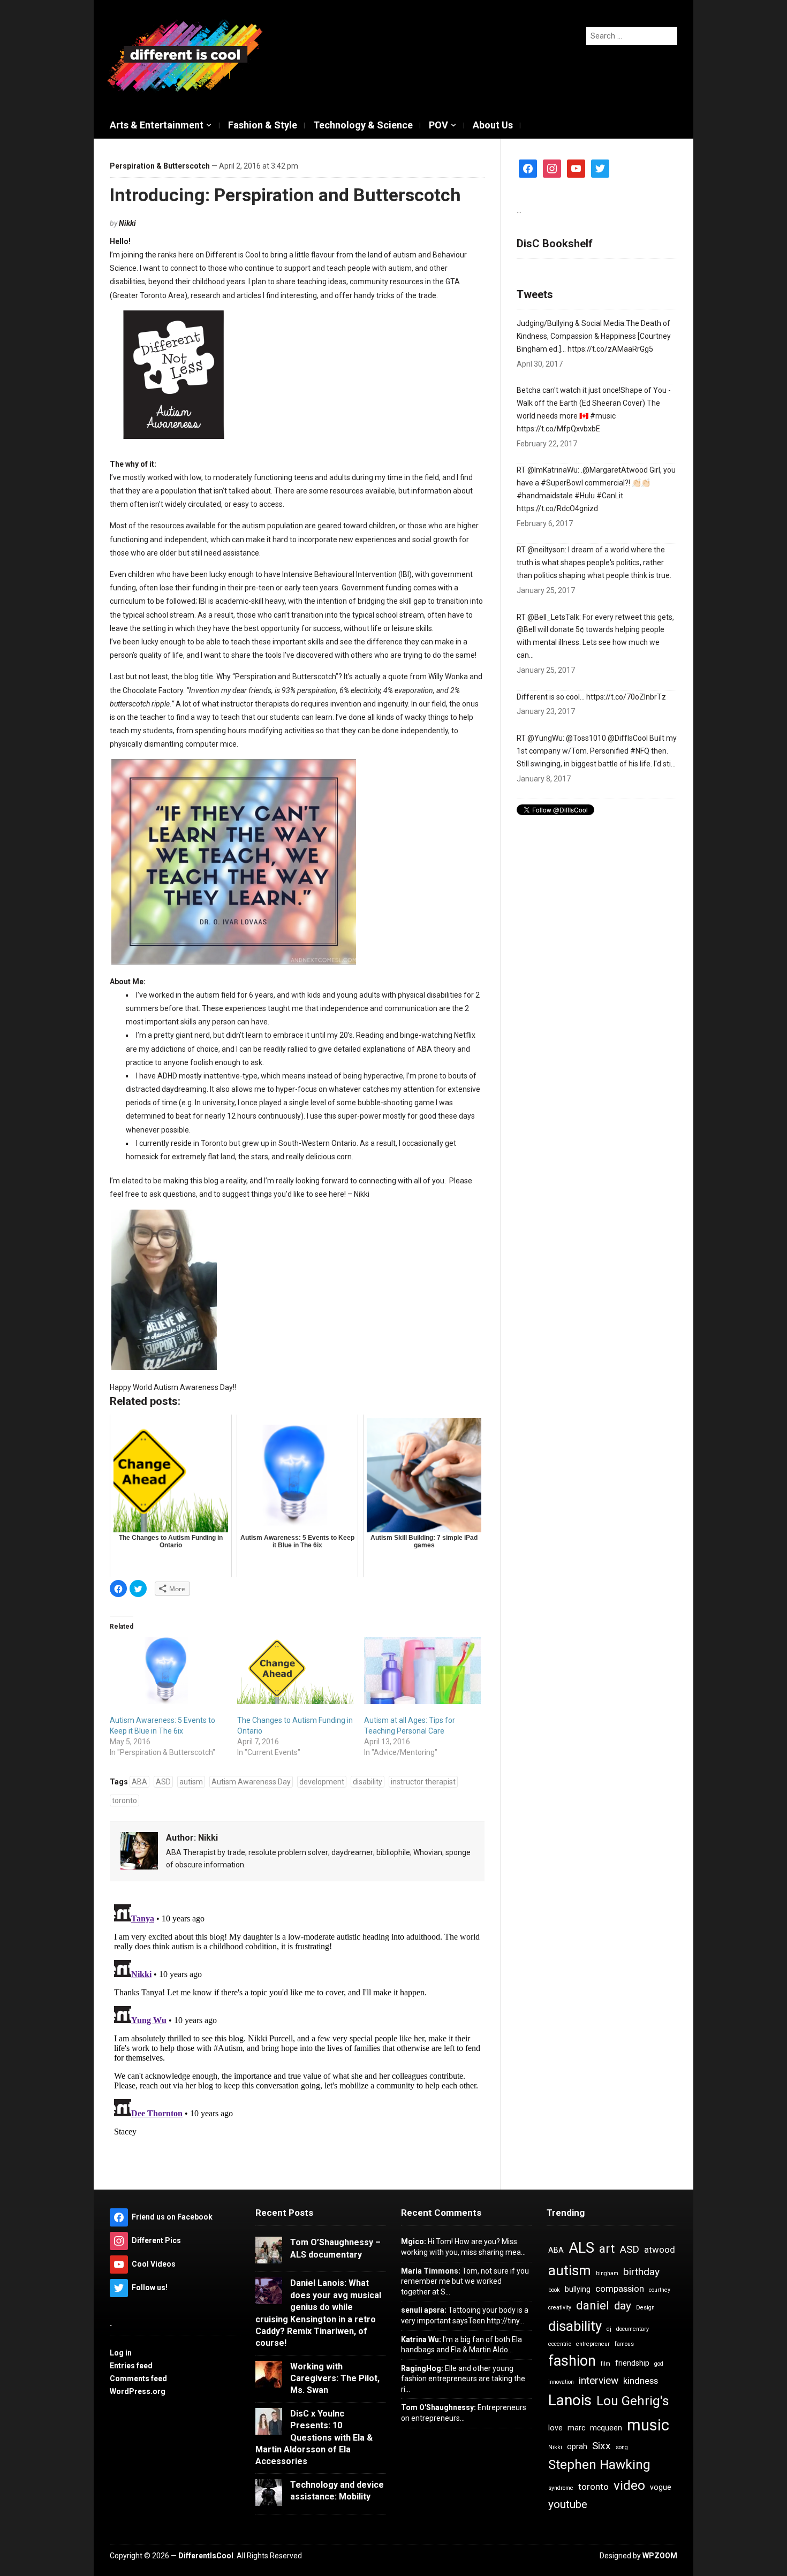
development (322, 1782)
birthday (641, 2272)
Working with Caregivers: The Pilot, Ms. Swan (335, 2379)
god (659, 2364)
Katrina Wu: (421, 2339)
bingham (607, 2273)
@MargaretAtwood (615, 470)
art (607, 2249)
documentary (633, 2329)
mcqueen (606, 2428)
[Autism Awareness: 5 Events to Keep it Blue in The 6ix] (168, 1670)
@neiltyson (546, 550)
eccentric (560, 2344)
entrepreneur (593, 2344)
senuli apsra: (424, 2310)
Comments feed (138, 2379)
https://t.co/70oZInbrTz (626, 697)
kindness (641, 2381)
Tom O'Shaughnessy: (438, 2407)
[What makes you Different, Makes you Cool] (185, 56)
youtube (568, 2504)
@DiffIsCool (628, 738)
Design (645, 2308)
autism (191, 1782)
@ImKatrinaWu (553, 470)
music (648, 2425)
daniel (593, 2305)
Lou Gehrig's (633, 2401)
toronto (124, 1800)
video (629, 2486)
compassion (620, 2289)
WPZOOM (660, 2556)
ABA (139, 1782)
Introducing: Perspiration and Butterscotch (285, 195)
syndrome (561, 2488)
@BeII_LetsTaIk (553, 617)
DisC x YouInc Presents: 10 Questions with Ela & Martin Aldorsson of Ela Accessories (314, 2438)
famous (624, 2344)
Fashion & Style (263, 125)
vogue (661, 2487)
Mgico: (414, 2241)
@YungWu (545, 738)
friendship (632, 2363)
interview (599, 2380)
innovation (561, 2382)
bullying (578, 2289)
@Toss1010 (586, 738)
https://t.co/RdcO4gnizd (557, 508)
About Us (493, 125)
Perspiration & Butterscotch (160, 166)
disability (368, 1782)
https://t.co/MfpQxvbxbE (558, 429)
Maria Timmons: (431, 2271)
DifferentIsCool (206, 2556)
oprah (577, 2446)
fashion (572, 2361)
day (623, 2306)
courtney (660, 2290)
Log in (121, 2353)
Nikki (127, 223)
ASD (163, 1782)
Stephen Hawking (599, 2465)
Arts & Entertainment (157, 125)
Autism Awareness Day (251, 1782)
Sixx (601, 2446)
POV (438, 125)
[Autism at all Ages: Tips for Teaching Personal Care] (422, 1670)
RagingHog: (422, 2368)
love (555, 2428)
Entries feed (131, 2366)
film (606, 2364)
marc (576, 2428)
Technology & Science (363, 125)
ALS (581, 2248)
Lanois (570, 2400)
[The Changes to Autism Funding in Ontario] (296, 1670)
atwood (660, 2250)
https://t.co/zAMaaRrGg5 (610, 349)
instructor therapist (423, 1782)
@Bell (526, 629)
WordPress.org (138, 2391)
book (554, 2290)
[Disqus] (297, 2034)
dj (609, 2329)
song (622, 2447)
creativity (560, 2308)
